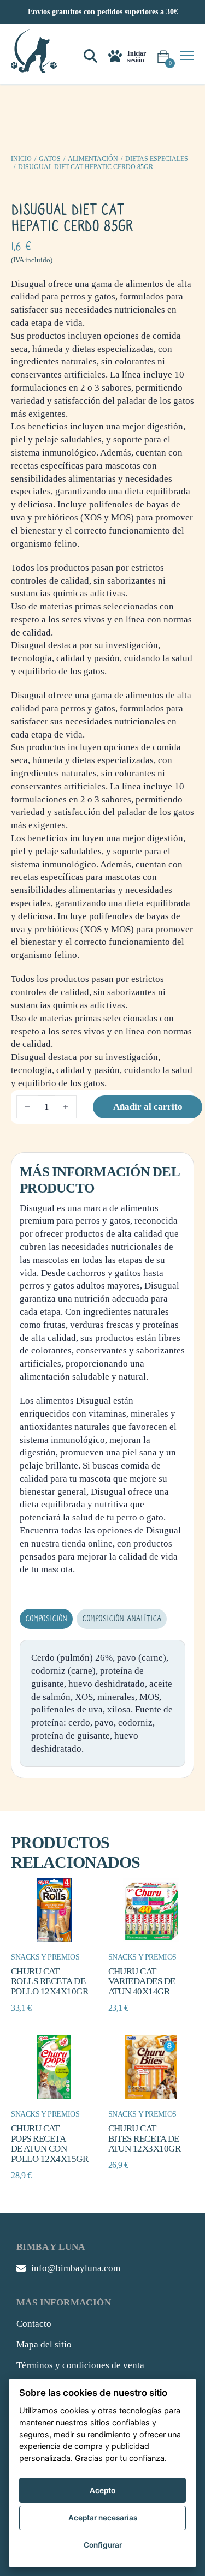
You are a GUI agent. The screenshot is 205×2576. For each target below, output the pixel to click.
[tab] (46, 1619)
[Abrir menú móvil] (187, 56)
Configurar (103, 2545)
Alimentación (93, 159)
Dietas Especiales (157, 159)
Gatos (50, 159)
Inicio (21, 159)
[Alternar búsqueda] (90, 56)
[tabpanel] (102, 1703)
